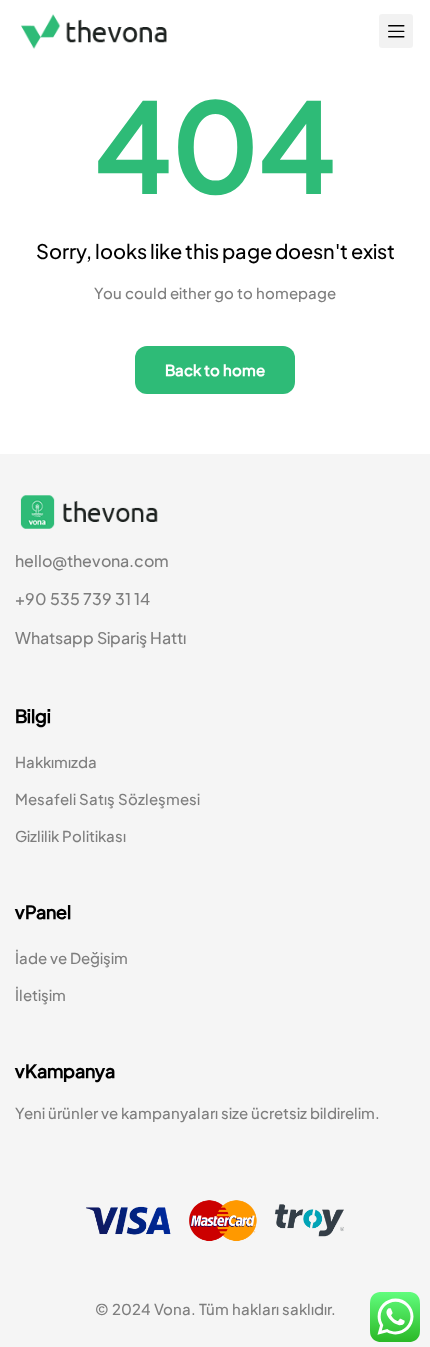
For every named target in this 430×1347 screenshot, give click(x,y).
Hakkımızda (56, 761)
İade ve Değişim (71, 957)
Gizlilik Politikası (70, 835)
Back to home (215, 369)
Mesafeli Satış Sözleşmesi (107, 798)
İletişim (40, 994)
